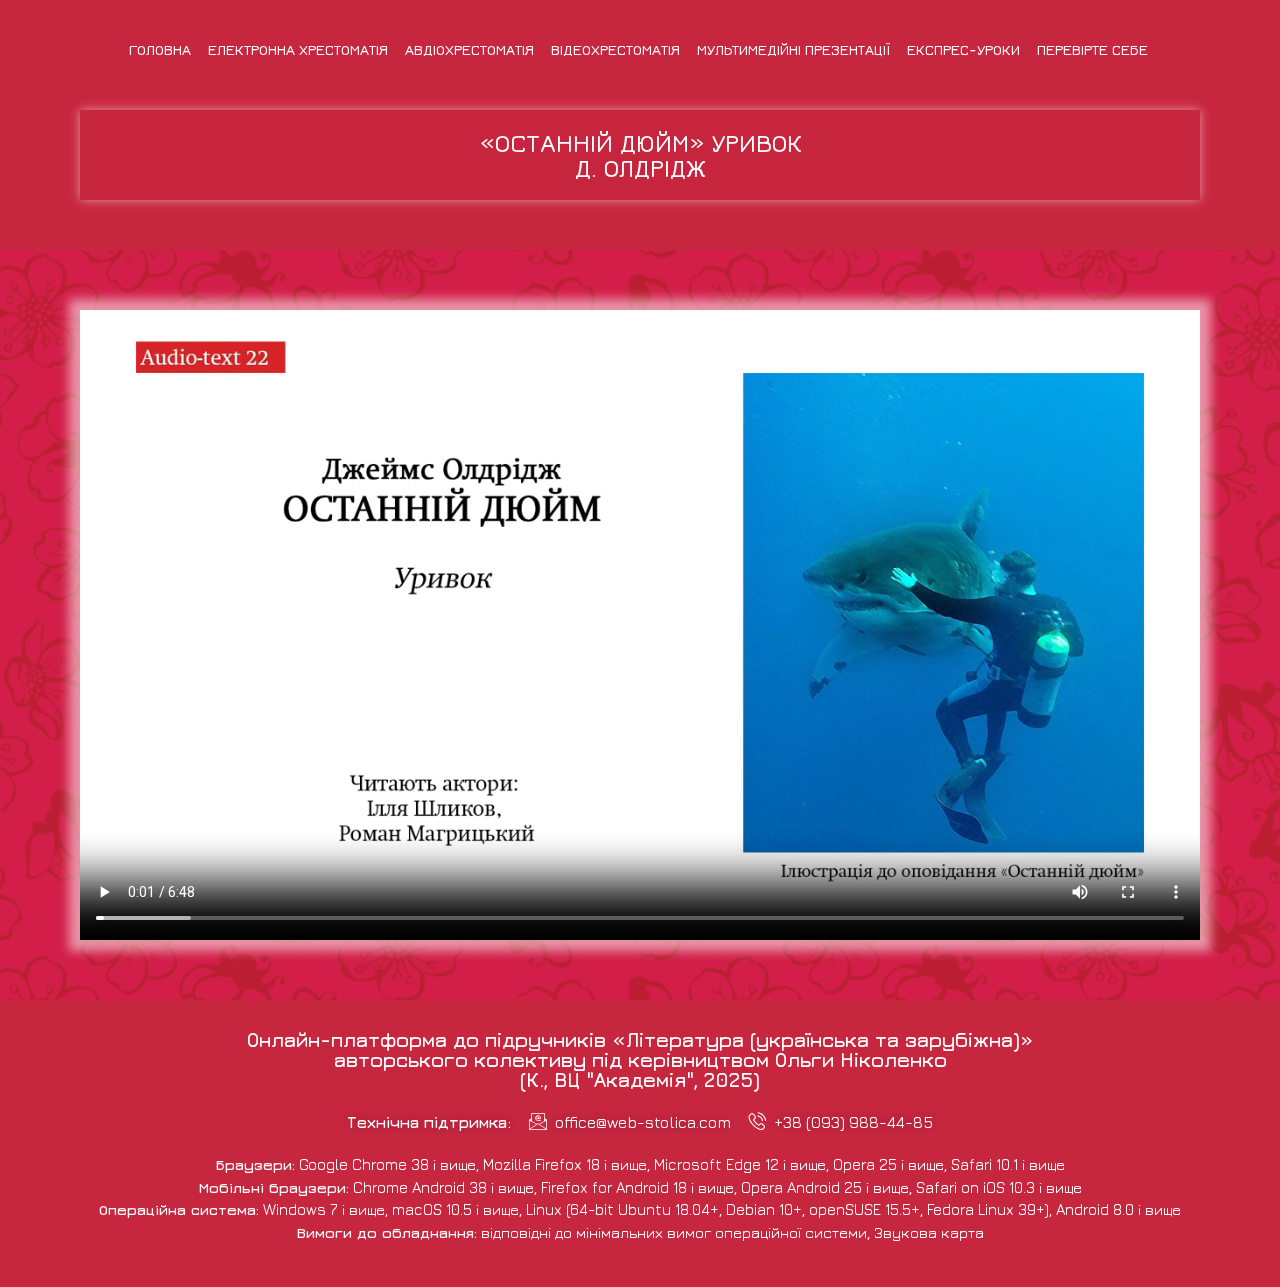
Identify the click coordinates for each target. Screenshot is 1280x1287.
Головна (160, 49)
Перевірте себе (1092, 49)
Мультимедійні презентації (793, 49)
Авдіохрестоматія (469, 49)
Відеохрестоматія (615, 49)
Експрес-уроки (963, 49)
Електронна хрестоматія (298, 49)
